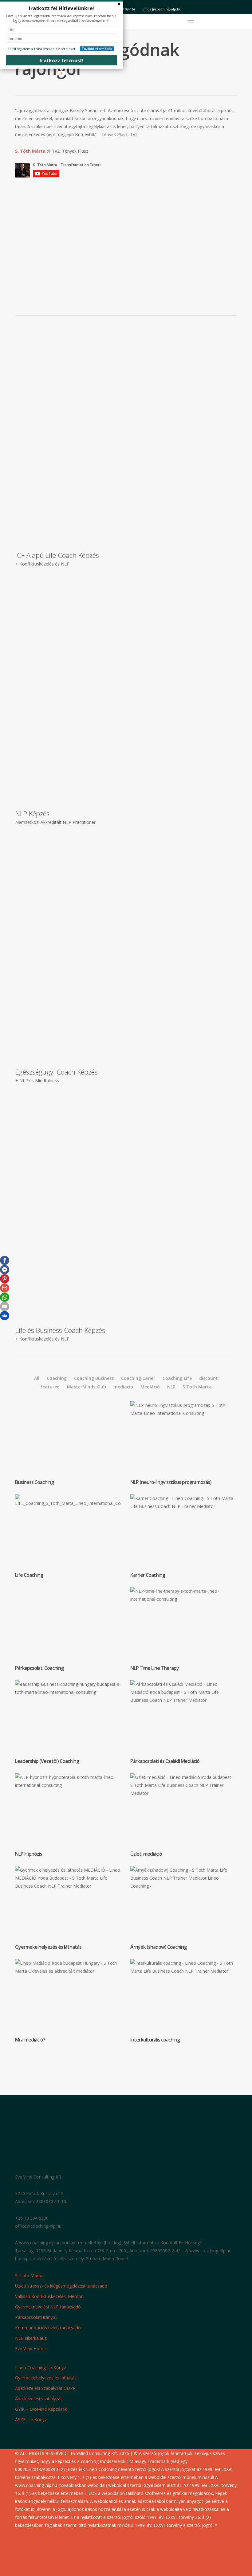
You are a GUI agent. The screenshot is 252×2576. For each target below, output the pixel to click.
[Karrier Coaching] (185, 1538)
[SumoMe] (5, 1316)
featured (50, 1387)
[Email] (5, 1306)
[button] (191, 22)
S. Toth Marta (29, 2275)
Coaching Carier (138, 1378)
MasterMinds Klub (87, 1387)
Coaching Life (177, 1378)
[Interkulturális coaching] (185, 2003)
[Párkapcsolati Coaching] (70, 1631)
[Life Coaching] (70, 1538)
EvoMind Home (30, 2349)
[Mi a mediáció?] (70, 2003)
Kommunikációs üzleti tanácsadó (48, 2328)
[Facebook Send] (5, 1270)
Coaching (57, 1378)
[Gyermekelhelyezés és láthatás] (70, 1910)
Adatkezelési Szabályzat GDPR (45, 2388)
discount (209, 1378)
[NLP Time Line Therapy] (185, 1631)
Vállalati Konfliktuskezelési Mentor (49, 2296)
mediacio (123, 1387)
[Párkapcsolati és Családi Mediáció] (185, 1724)
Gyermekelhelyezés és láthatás (46, 2378)
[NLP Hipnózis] (70, 1817)
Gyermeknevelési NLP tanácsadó (48, 2307)
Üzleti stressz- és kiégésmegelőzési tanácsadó (61, 2286)
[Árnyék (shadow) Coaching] (185, 1910)
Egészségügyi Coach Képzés (57, 1072)
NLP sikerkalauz (31, 2338)
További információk (97, 49)
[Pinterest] (5, 1279)
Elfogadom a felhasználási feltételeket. (44, 49)
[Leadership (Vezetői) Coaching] (70, 1724)
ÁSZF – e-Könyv (31, 2419)
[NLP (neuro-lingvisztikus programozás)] (185, 1445)
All (37, 1378)
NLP (171, 1387)
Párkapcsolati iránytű (36, 2317)
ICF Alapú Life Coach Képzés (57, 555)
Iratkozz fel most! (62, 60)
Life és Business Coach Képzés (60, 1330)
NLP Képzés (32, 813)
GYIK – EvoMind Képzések (41, 2409)
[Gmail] (5, 1288)
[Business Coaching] (70, 1445)
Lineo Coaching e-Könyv (40, 2367)
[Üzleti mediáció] (185, 1817)
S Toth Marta (197, 1387)
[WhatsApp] (5, 1297)
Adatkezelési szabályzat (39, 2399)
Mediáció (150, 1387)
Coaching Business (94, 1378)
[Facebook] (5, 1260)
